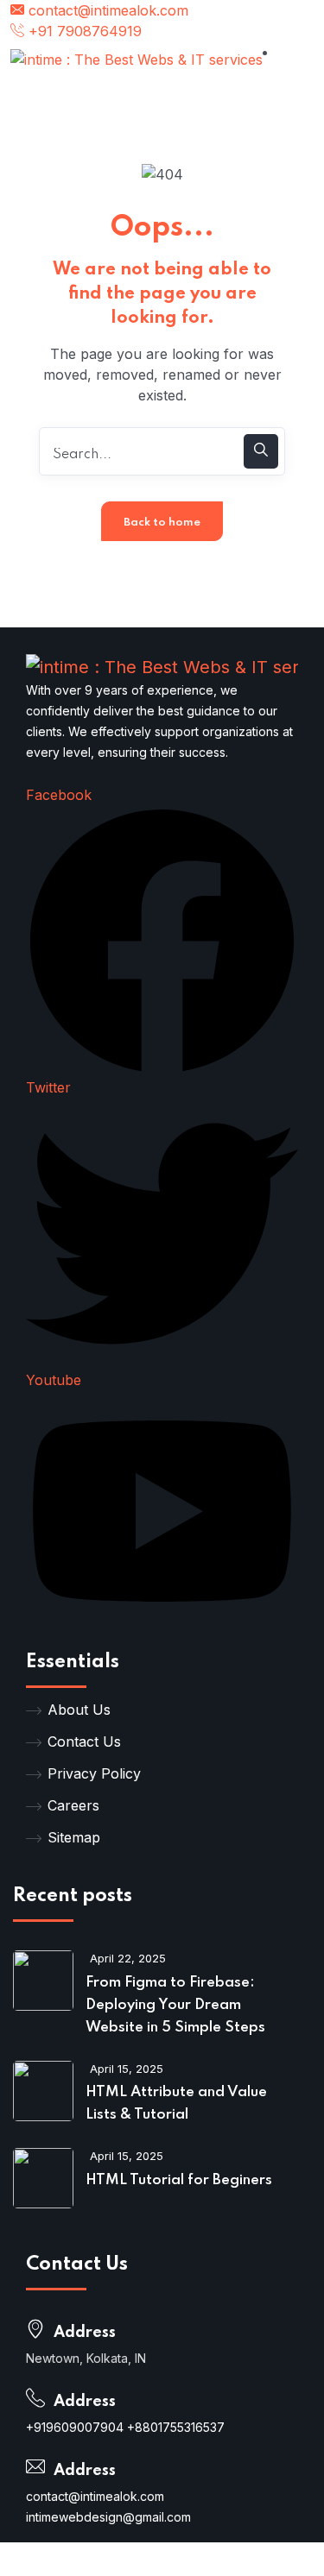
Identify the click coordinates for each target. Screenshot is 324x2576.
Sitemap (74, 1837)
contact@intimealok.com (106, 10)
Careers (73, 1805)
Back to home (162, 523)
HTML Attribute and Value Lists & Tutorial (176, 2104)
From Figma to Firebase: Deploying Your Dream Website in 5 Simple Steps (175, 2005)
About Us (79, 1710)
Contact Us (84, 1741)
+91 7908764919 (83, 31)
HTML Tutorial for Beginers (179, 2180)
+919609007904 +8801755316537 (125, 2427)
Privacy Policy (94, 1773)
